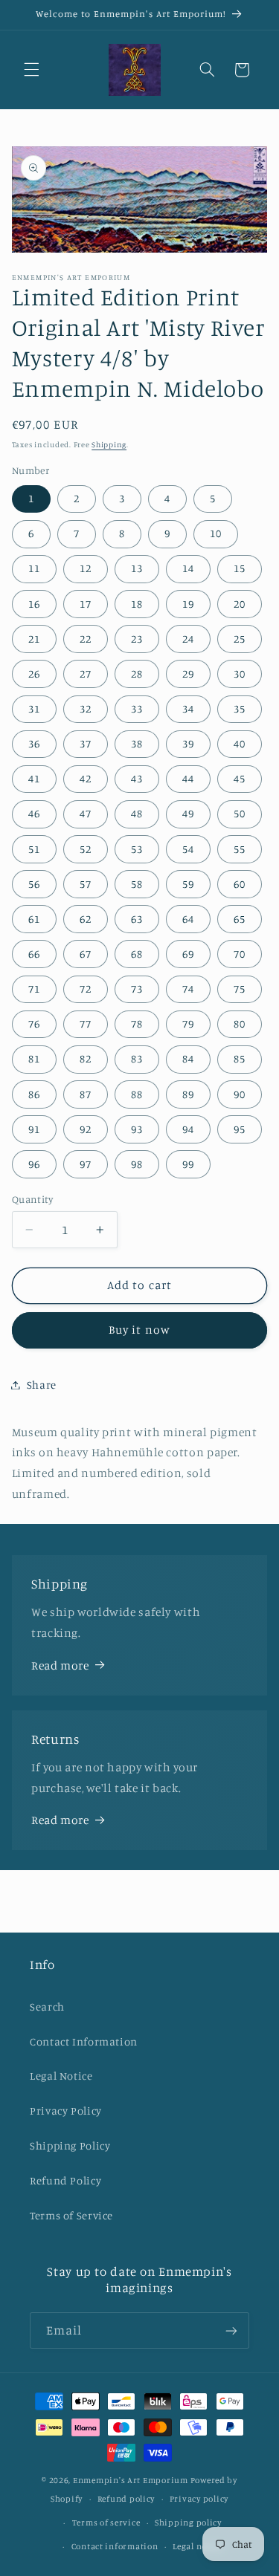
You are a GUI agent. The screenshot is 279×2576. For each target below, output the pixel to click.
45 (240, 778)
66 (34, 954)
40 (240, 743)
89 (188, 1094)
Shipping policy (188, 2523)
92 (86, 1129)
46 (34, 813)
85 (240, 1058)
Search (47, 2006)
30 (240, 674)
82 (86, 1058)
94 (188, 1129)
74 (188, 989)
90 (240, 1094)
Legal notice (198, 2546)
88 (137, 1094)
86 (34, 1094)
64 (188, 919)
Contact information (115, 2546)
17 (86, 604)
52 (86, 849)
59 (188, 884)
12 (86, 568)
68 (137, 954)
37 (86, 743)
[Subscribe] (231, 2330)
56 (34, 884)
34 (188, 708)
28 (137, 674)
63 (137, 919)
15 (240, 568)
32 (86, 708)
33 (137, 708)
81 (34, 1058)
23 (137, 639)
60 (240, 884)
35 (240, 708)
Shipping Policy (70, 2145)
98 (137, 1164)
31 (34, 708)
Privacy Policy (66, 2111)
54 (188, 849)
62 (86, 919)
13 (137, 568)
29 (188, 674)
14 (188, 568)
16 (34, 604)
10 (216, 533)
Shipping (109, 444)
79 (188, 1023)
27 (86, 674)
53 (137, 849)
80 (240, 1023)
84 (188, 1058)
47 (86, 813)
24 (188, 639)
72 (86, 989)
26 (34, 674)
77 (86, 1023)
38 (137, 743)
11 (34, 568)
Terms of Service (71, 2215)
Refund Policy (65, 2180)
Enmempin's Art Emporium (131, 2480)
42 (86, 778)
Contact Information (84, 2041)
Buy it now (139, 1330)
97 (86, 1164)
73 (137, 989)
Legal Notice (61, 2076)
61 (34, 919)
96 (34, 1164)
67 (86, 954)
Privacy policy (199, 2499)
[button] (31, 70)
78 (137, 1023)
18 (137, 604)
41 (34, 778)
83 (137, 1058)
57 (86, 884)
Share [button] (42, 1385)
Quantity (32, 1199)
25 (240, 639)
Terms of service (106, 2523)
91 (34, 1129)
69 (188, 954)
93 (137, 1129)
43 (137, 778)
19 (188, 604)
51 (34, 849)
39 (188, 743)
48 (137, 813)
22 (86, 639)
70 (240, 954)
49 (188, 813)
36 (34, 743)
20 (240, 604)
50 (240, 813)
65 (240, 919)
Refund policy (126, 2499)
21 (34, 639)
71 (34, 989)
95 (240, 1129)
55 (240, 849)
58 (137, 884)
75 (240, 989)
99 (188, 1164)
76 (34, 1023)
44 (188, 778)
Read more (60, 1665)
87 (86, 1094)
